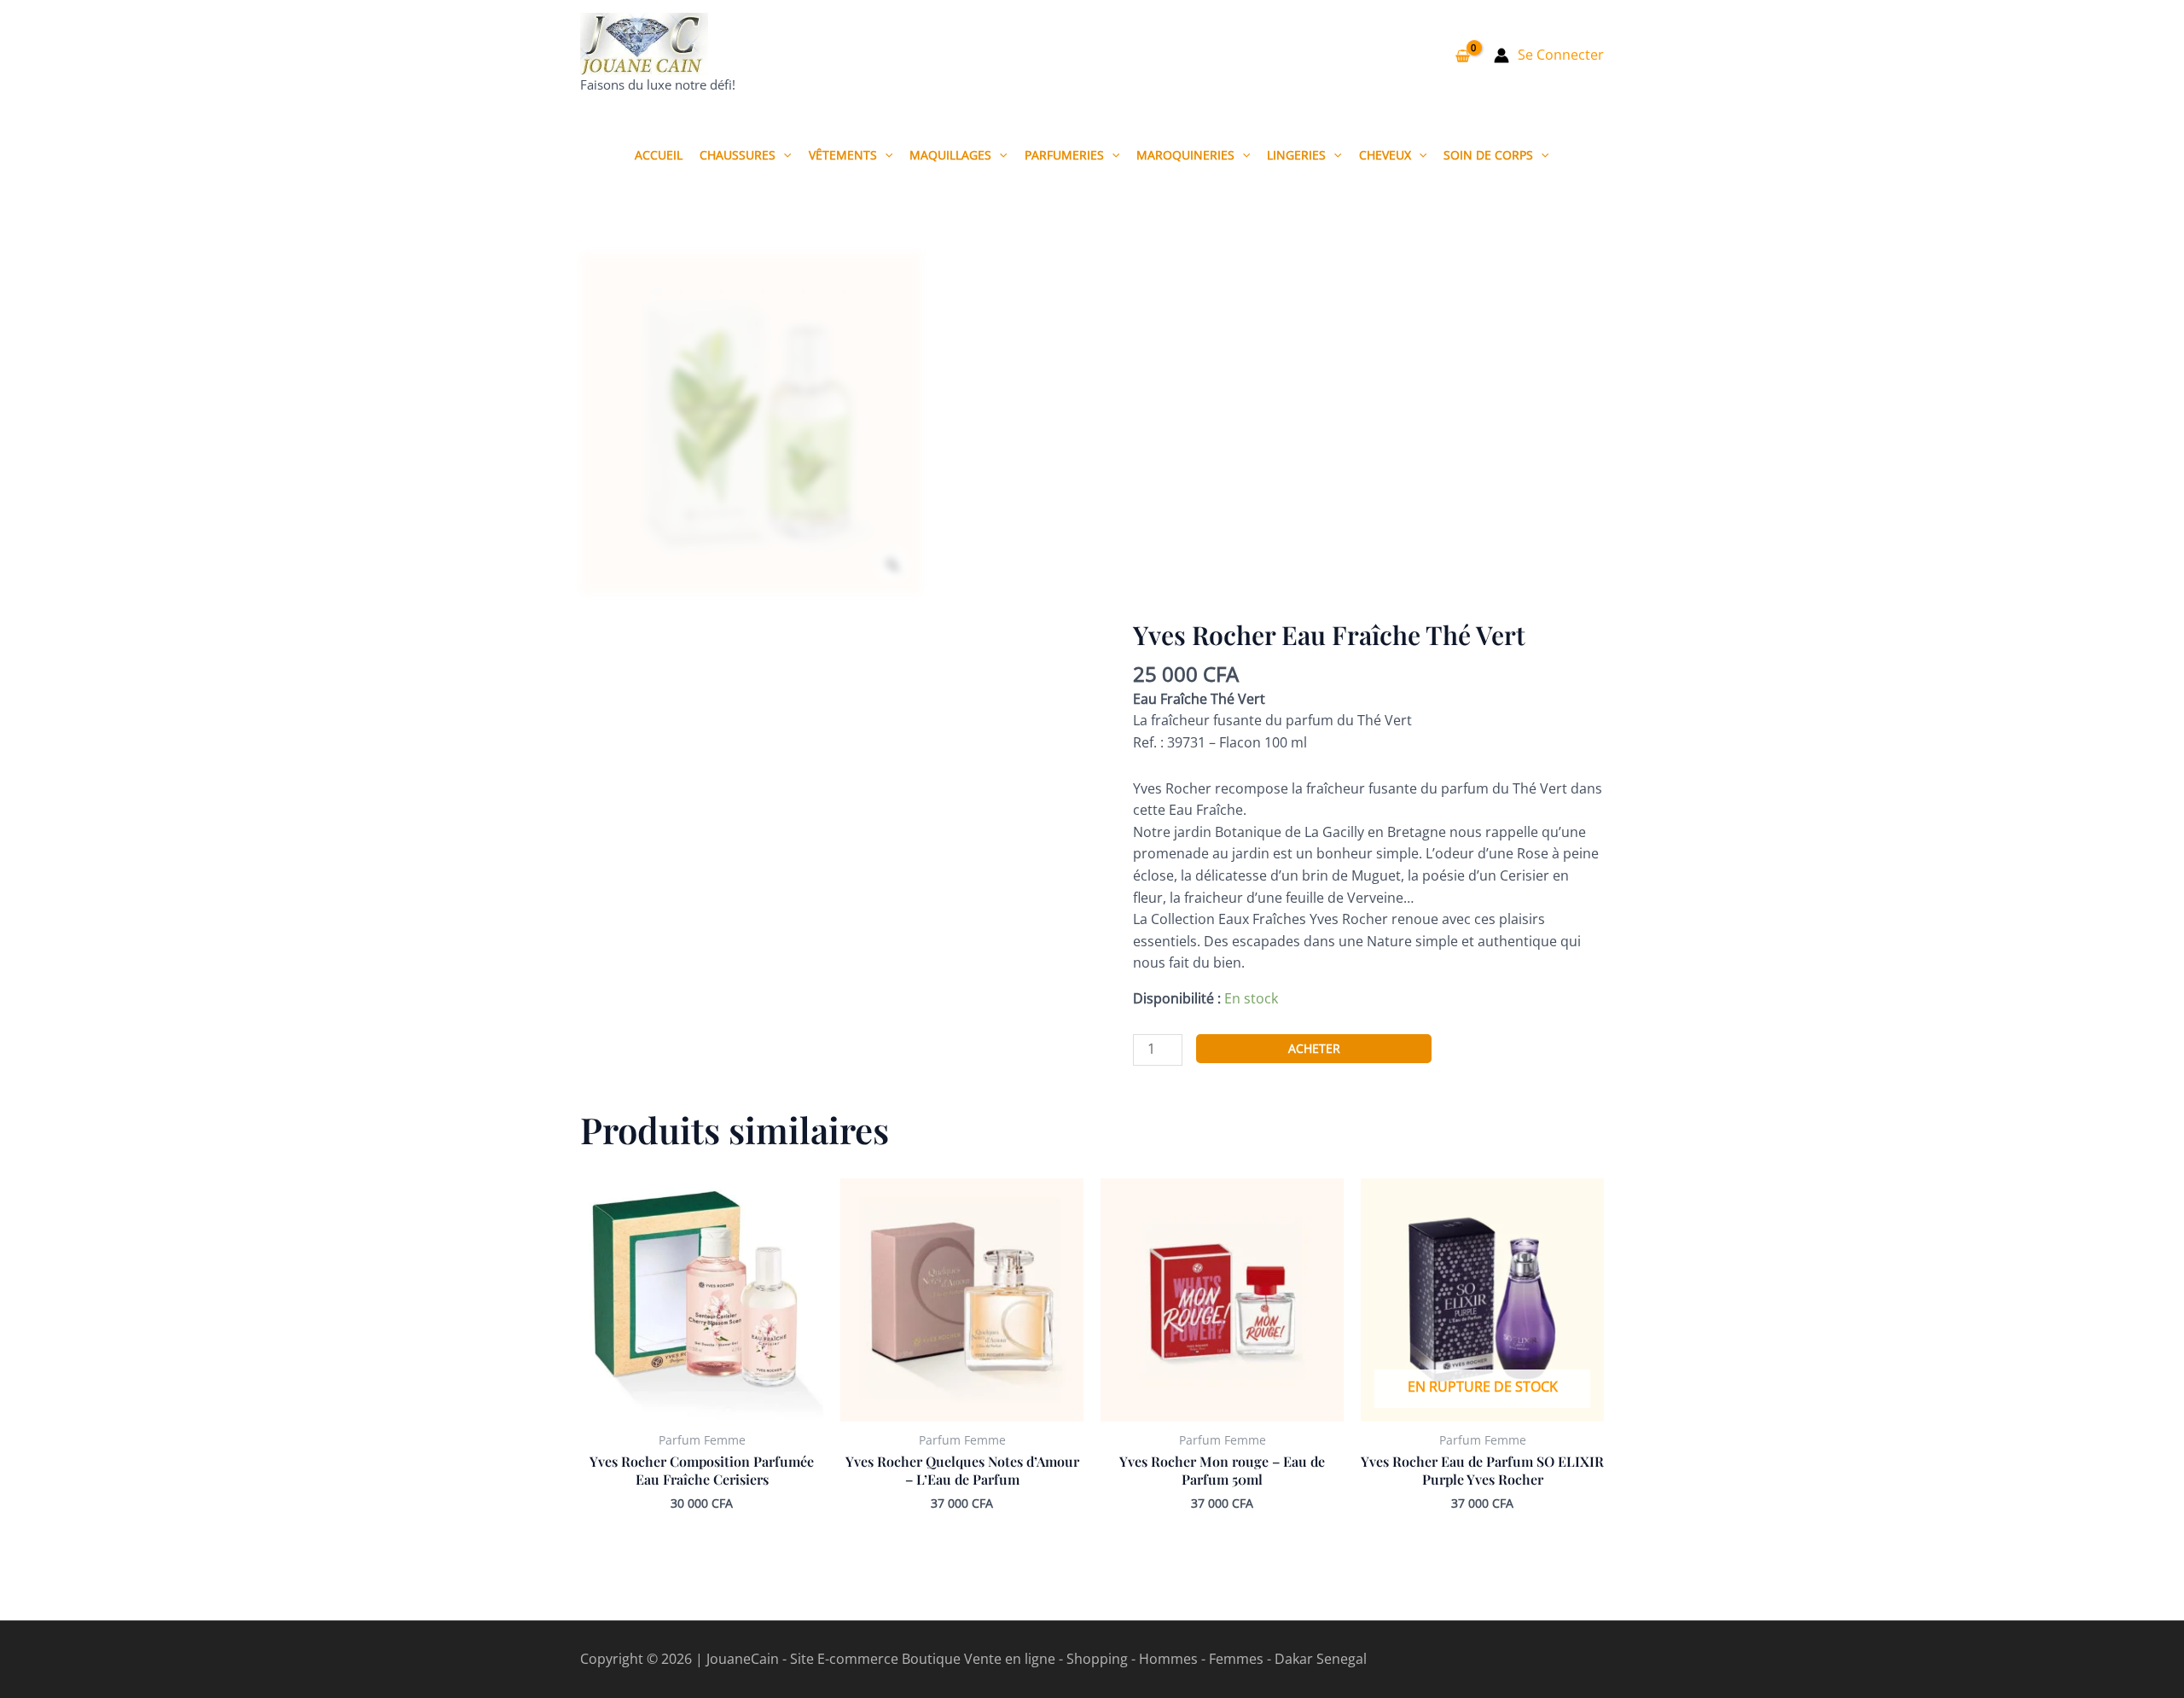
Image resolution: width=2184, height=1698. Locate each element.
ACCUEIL (659, 155)
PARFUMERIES (1064, 155)
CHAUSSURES (738, 155)
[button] (783, 155)
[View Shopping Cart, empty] (1462, 55)
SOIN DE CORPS (1488, 155)
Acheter (1314, 1048)
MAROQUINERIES (1185, 155)
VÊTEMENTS (843, 155)
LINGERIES (1296, 155)
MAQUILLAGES (950, 155)
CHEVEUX (1385, 155)
